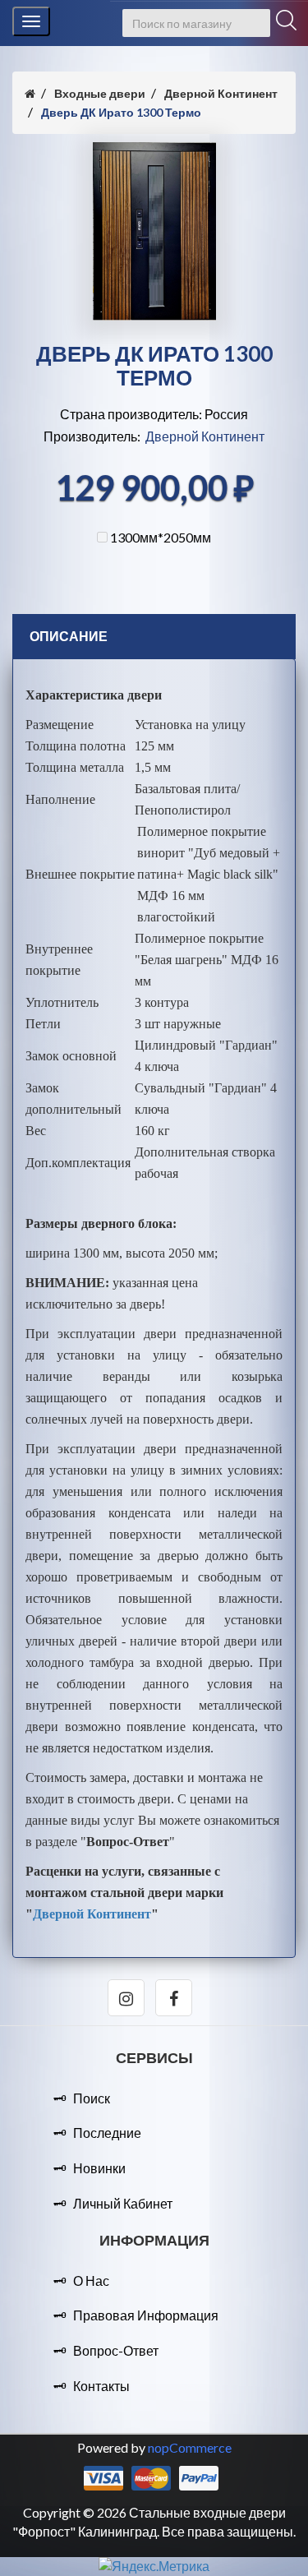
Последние (107, 2133)
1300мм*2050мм (161, 537)
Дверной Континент (205, 436)
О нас (91, 2281)
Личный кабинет (123, 2203)
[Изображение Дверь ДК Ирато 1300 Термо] (154, 315)
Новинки (99, 2168)
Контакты (101, 2386)
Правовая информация (146, 2315)
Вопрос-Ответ (116, 2350)
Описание (69, 636)
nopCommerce (190, 2447)
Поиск (92, 2098)
